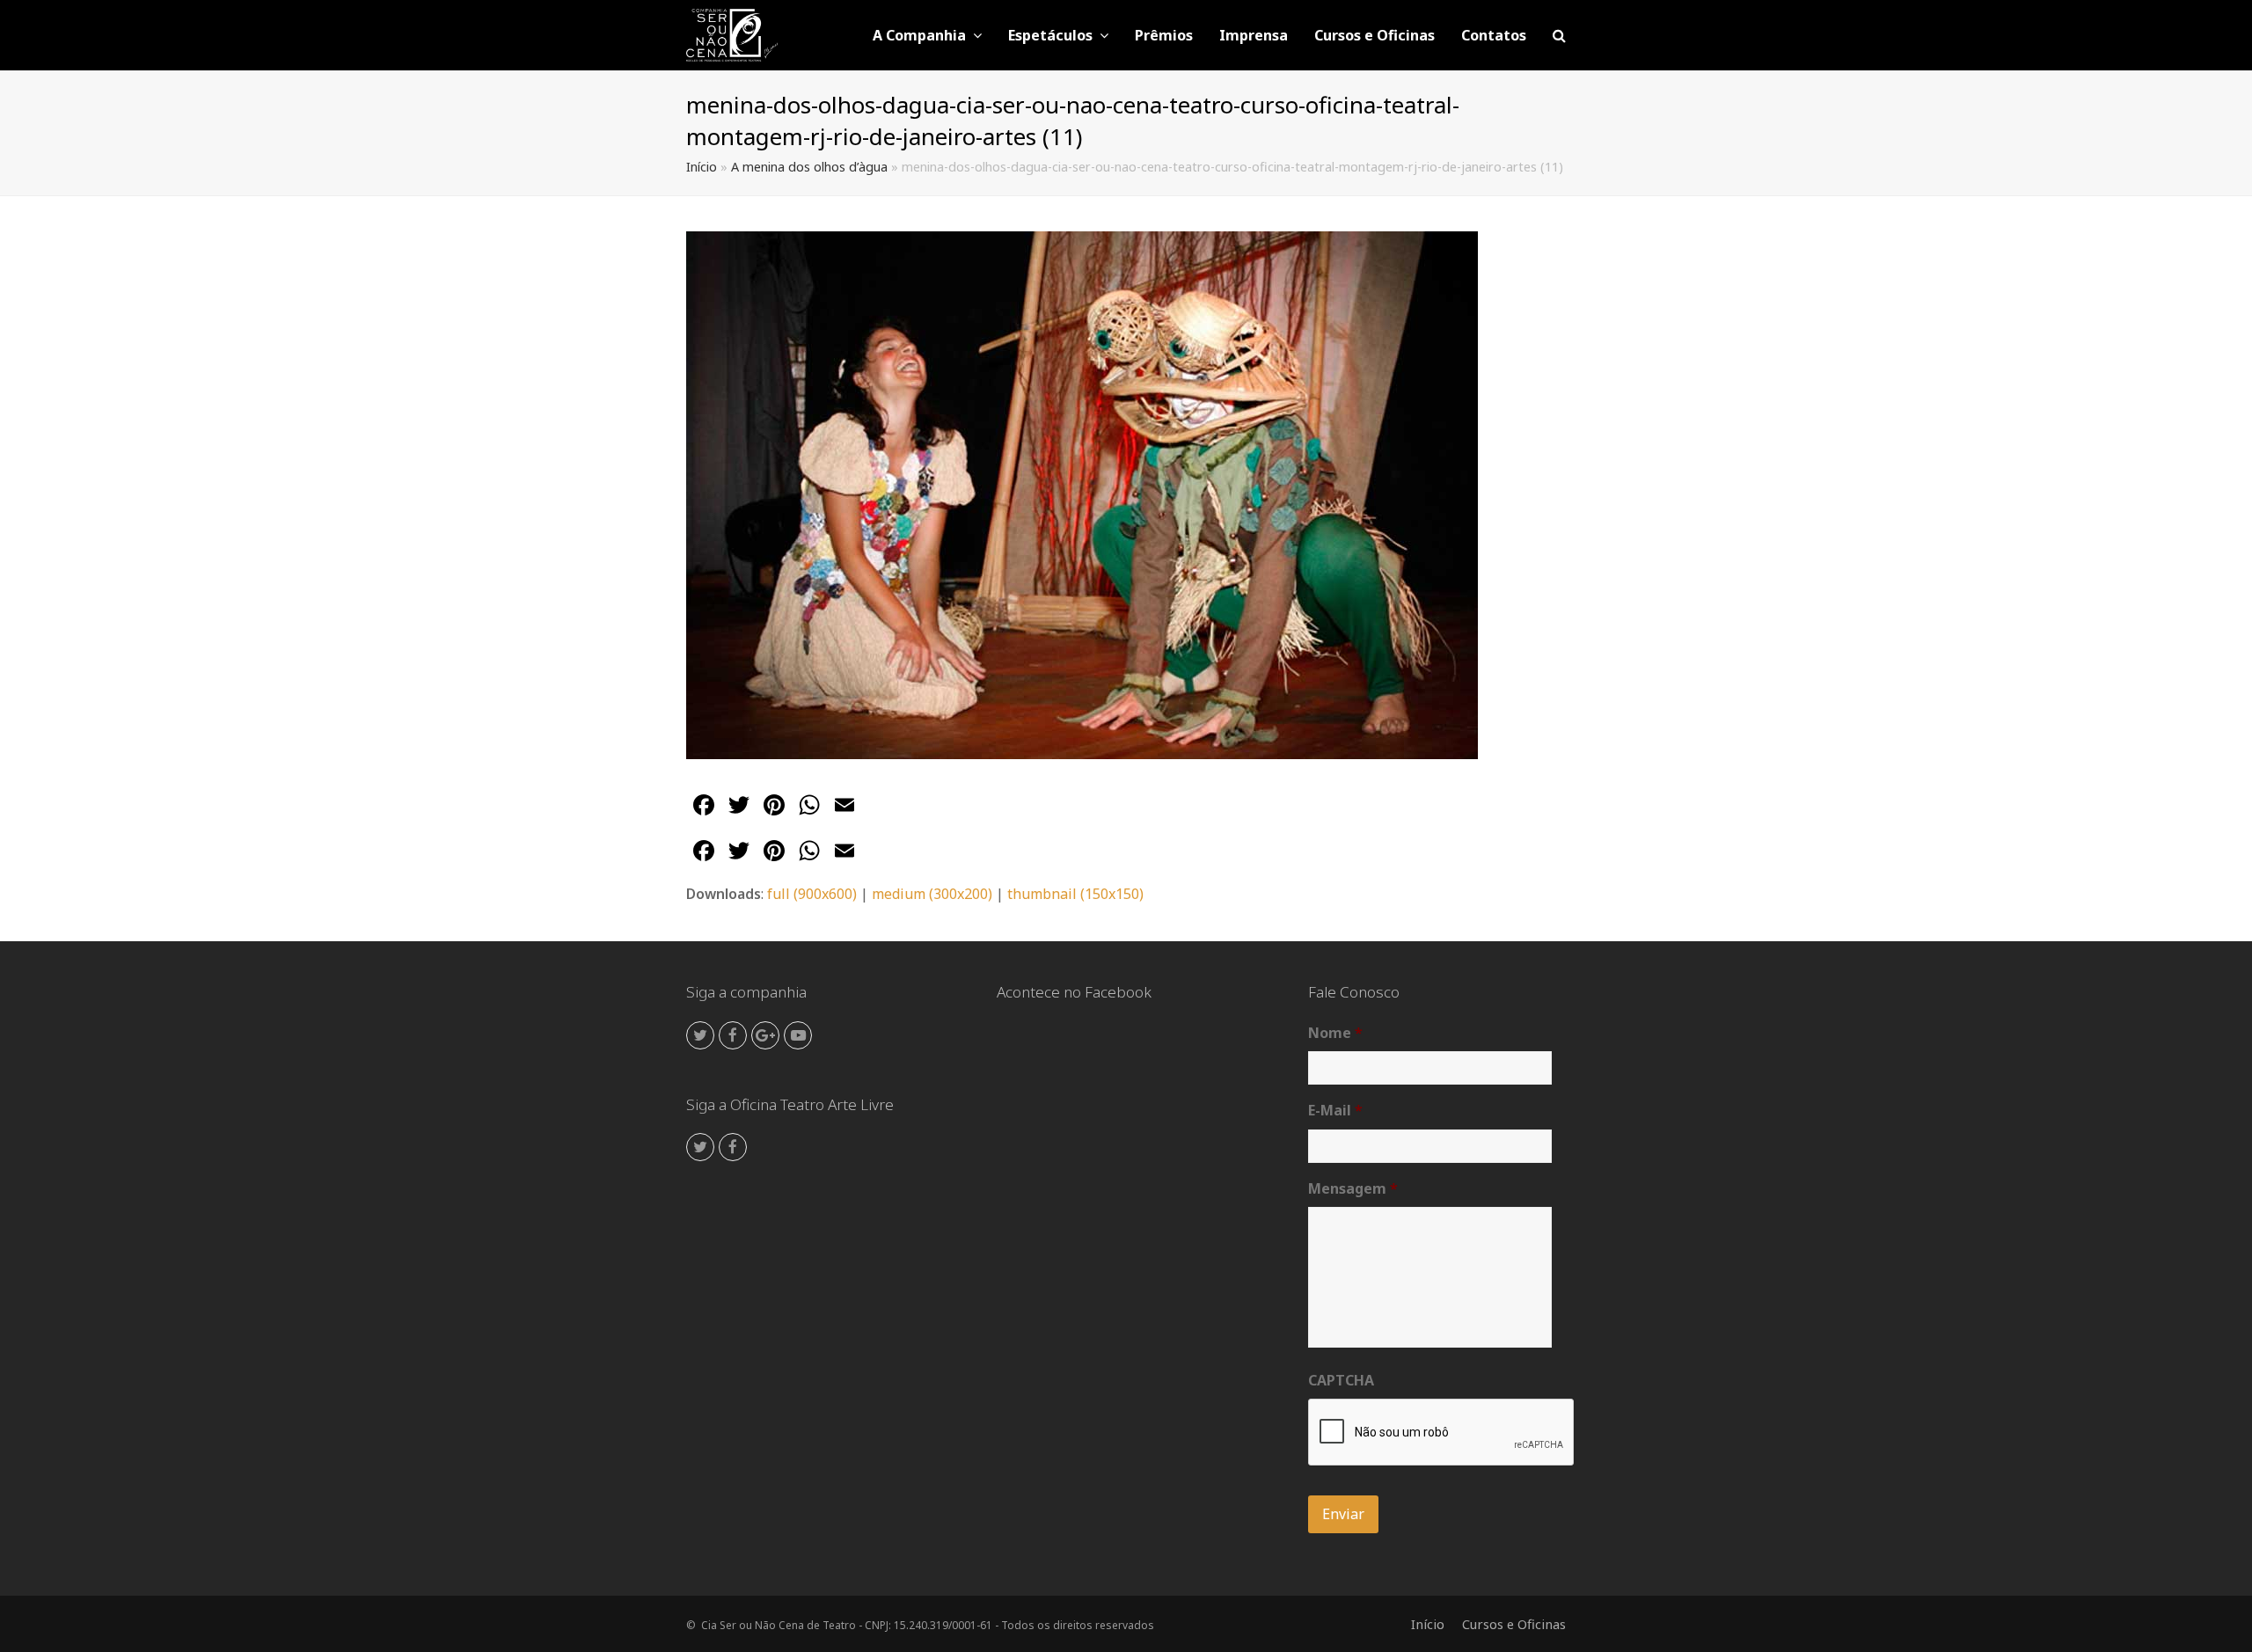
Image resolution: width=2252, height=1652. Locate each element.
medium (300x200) (932, 894)
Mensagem (1353, 1189)
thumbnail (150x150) (1075, 894)
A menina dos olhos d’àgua (809, 167)
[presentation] (1442, 1433)
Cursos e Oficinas (1514, 1624)
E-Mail (1335, 1111)
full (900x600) (812, 894)
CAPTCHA (1341, 1381)
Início (702, 167)
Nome (1335, 1033)
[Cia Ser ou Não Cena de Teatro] (732, 33)
